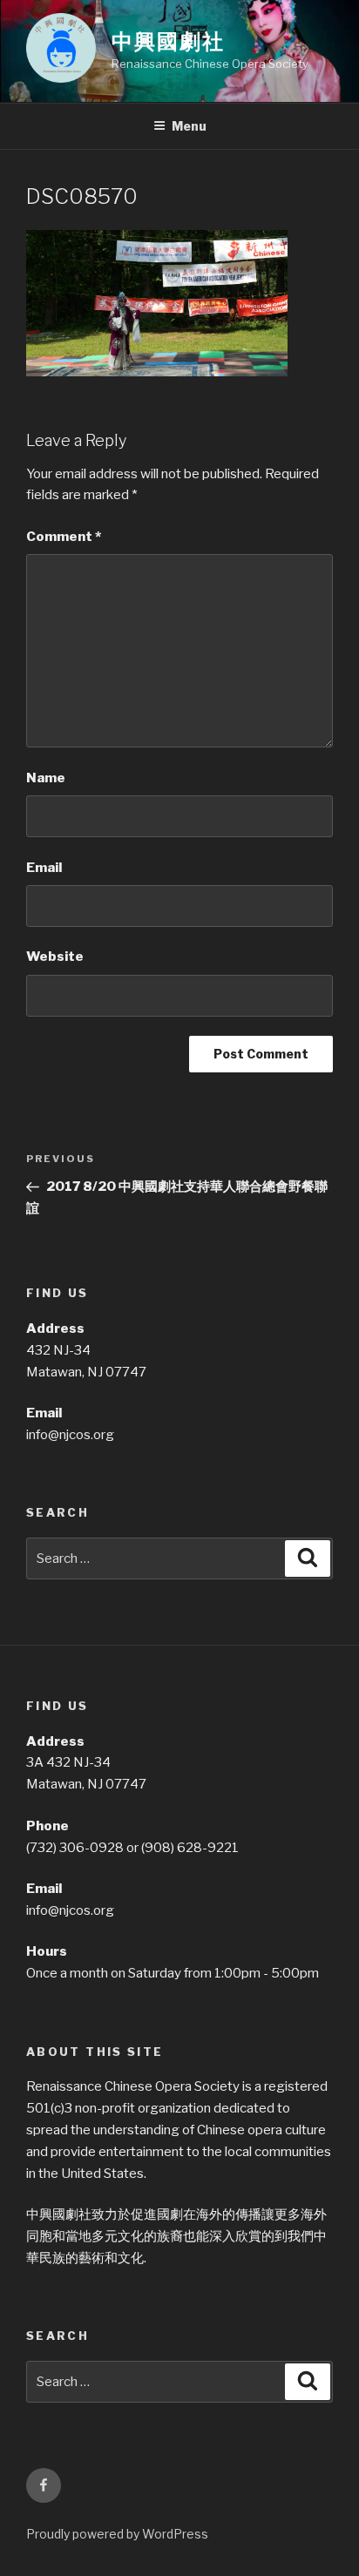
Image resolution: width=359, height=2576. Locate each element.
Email (44, 868)
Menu (189, 126)
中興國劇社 (168, 41)
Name (46, 778)
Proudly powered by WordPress (117, 2534)
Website (55, 957)
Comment (64, 537)
